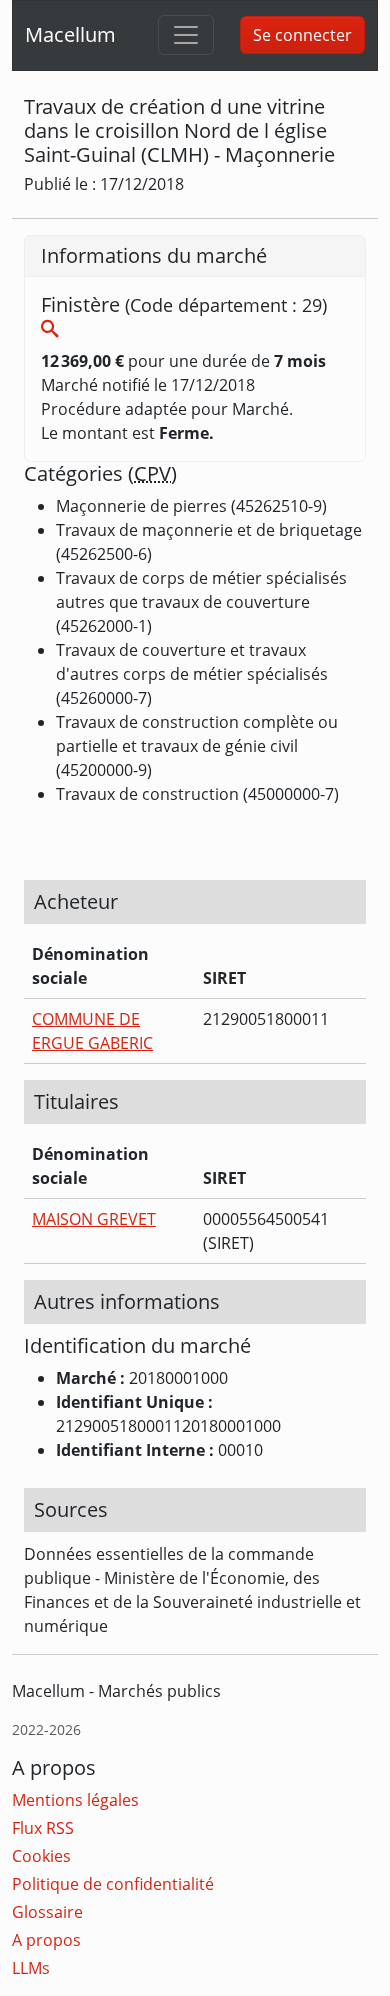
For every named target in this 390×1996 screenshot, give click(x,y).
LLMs (31, 1968)
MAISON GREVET (94, 1219)
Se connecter (302, 35)
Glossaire (47, 1912)
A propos (46, 1940)
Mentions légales (75, 1800)
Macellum (70, 34)
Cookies (41, 1856)
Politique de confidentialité (113, 1884)
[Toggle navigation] (186, 35)
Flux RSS (43, 1828)
